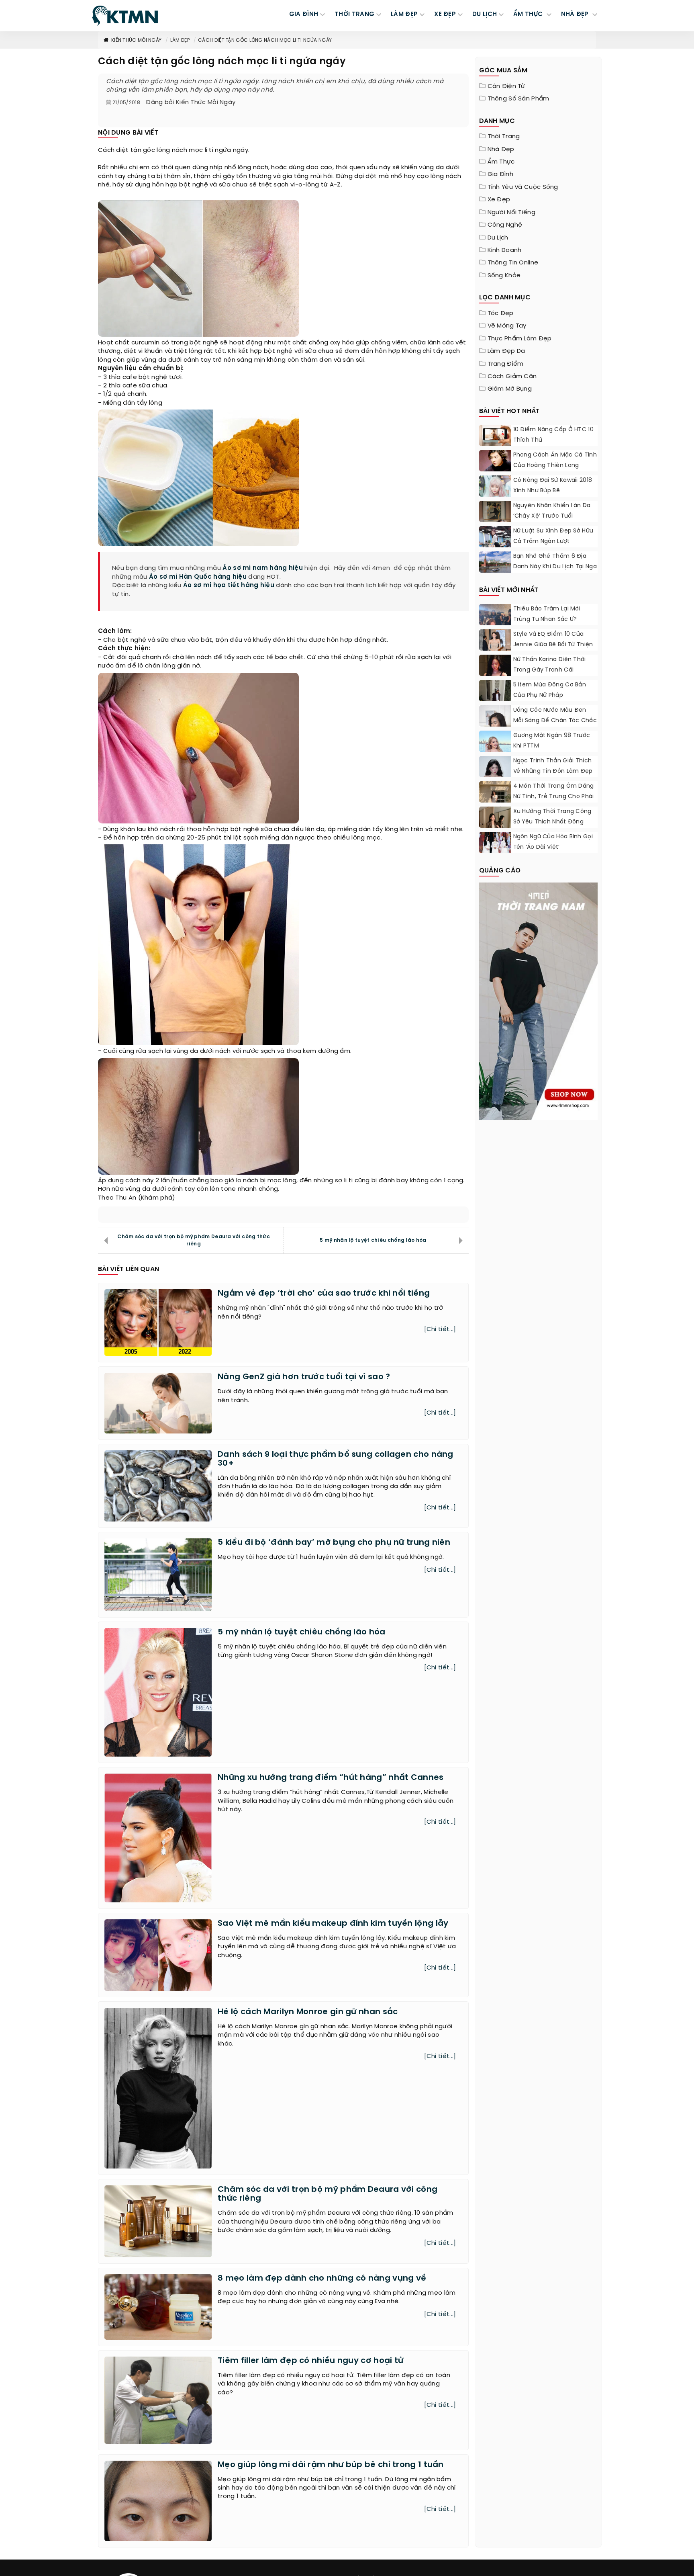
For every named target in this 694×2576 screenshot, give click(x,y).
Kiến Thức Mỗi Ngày (136, 40)
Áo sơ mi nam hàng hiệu (263, 568)
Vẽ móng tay (507, 326)
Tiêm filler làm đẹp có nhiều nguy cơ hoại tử (310, 2361)
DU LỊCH (485, 14)
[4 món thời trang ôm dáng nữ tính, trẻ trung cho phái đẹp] (495, 801)
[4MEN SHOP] (539, 1000)
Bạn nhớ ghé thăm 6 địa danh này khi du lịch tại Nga (555, 562)
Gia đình (500, 174)
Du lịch (498, 238)
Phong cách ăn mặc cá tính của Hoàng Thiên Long (555, 460)
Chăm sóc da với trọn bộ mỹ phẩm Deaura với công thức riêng (194, 1240)
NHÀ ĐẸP (576, 14)
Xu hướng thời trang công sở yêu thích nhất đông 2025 (552, 822)
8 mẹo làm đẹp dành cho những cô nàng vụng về (322, 2278)
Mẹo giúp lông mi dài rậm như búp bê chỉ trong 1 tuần (331, 2465)
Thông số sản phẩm (518, 99)
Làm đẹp (180, 40)
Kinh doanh (505, 250)
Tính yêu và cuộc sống (523, 187)
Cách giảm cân (512, 377)
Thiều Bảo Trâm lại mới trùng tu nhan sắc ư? (547, 614)
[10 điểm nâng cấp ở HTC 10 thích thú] (495, 435)
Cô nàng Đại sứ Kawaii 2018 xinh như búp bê (553, 486)
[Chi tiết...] (440, 1329)
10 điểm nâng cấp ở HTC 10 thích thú (554, 435)
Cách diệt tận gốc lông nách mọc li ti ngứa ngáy (265, 40)
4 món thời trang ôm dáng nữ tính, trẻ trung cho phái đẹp (554, 797)
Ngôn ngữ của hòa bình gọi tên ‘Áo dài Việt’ (553, 842)
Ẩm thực (501, 162)
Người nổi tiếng (512, 213)
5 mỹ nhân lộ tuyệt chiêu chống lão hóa (373, 1240)
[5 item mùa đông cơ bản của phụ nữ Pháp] (495, 700)
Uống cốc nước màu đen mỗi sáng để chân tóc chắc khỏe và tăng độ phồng (555, 721)
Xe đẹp (499, 200)
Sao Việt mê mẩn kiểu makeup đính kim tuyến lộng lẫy (333, 1924)
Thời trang (504, 137)
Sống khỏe (504, 276)
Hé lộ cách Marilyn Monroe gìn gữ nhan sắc (308, 2012)
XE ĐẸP (445, 14)
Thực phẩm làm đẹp (520, 339)
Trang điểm (506, 364)
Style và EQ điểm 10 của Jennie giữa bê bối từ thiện (553, 640)
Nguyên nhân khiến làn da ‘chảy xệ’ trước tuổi (552, 511)
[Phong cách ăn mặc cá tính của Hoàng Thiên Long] (495, 471)
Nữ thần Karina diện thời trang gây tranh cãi (550, 665)
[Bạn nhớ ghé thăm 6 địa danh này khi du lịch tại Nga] (495, 562)
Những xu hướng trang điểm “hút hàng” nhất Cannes (331, 1778)
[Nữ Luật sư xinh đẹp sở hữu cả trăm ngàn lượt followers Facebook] (495, 546)
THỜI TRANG (354, 14)
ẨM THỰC (529, 14)
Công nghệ (505, 225)
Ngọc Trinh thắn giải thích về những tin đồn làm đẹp (553, 766)
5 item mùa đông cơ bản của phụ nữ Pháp (550, 690)
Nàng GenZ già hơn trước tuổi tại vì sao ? (304, 1377)
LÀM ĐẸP (404, 14)
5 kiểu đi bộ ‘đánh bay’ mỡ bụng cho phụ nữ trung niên (334, 1543)
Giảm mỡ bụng (510, 389)
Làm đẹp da (506, 351)
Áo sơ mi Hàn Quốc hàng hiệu (198, 577)
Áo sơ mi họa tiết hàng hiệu (229, 586)
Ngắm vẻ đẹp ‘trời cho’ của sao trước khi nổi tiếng (324, 1293)
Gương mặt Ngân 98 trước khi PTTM (552, 741)
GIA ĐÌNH (304, 14)
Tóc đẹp (501, 313)
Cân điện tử (506, 86)
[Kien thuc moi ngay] (125, 16)
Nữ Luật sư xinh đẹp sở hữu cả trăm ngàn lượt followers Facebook (553, 542)
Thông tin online (513, 263)
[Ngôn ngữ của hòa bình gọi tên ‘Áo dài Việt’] (495, 843)
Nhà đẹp (501, 149)
